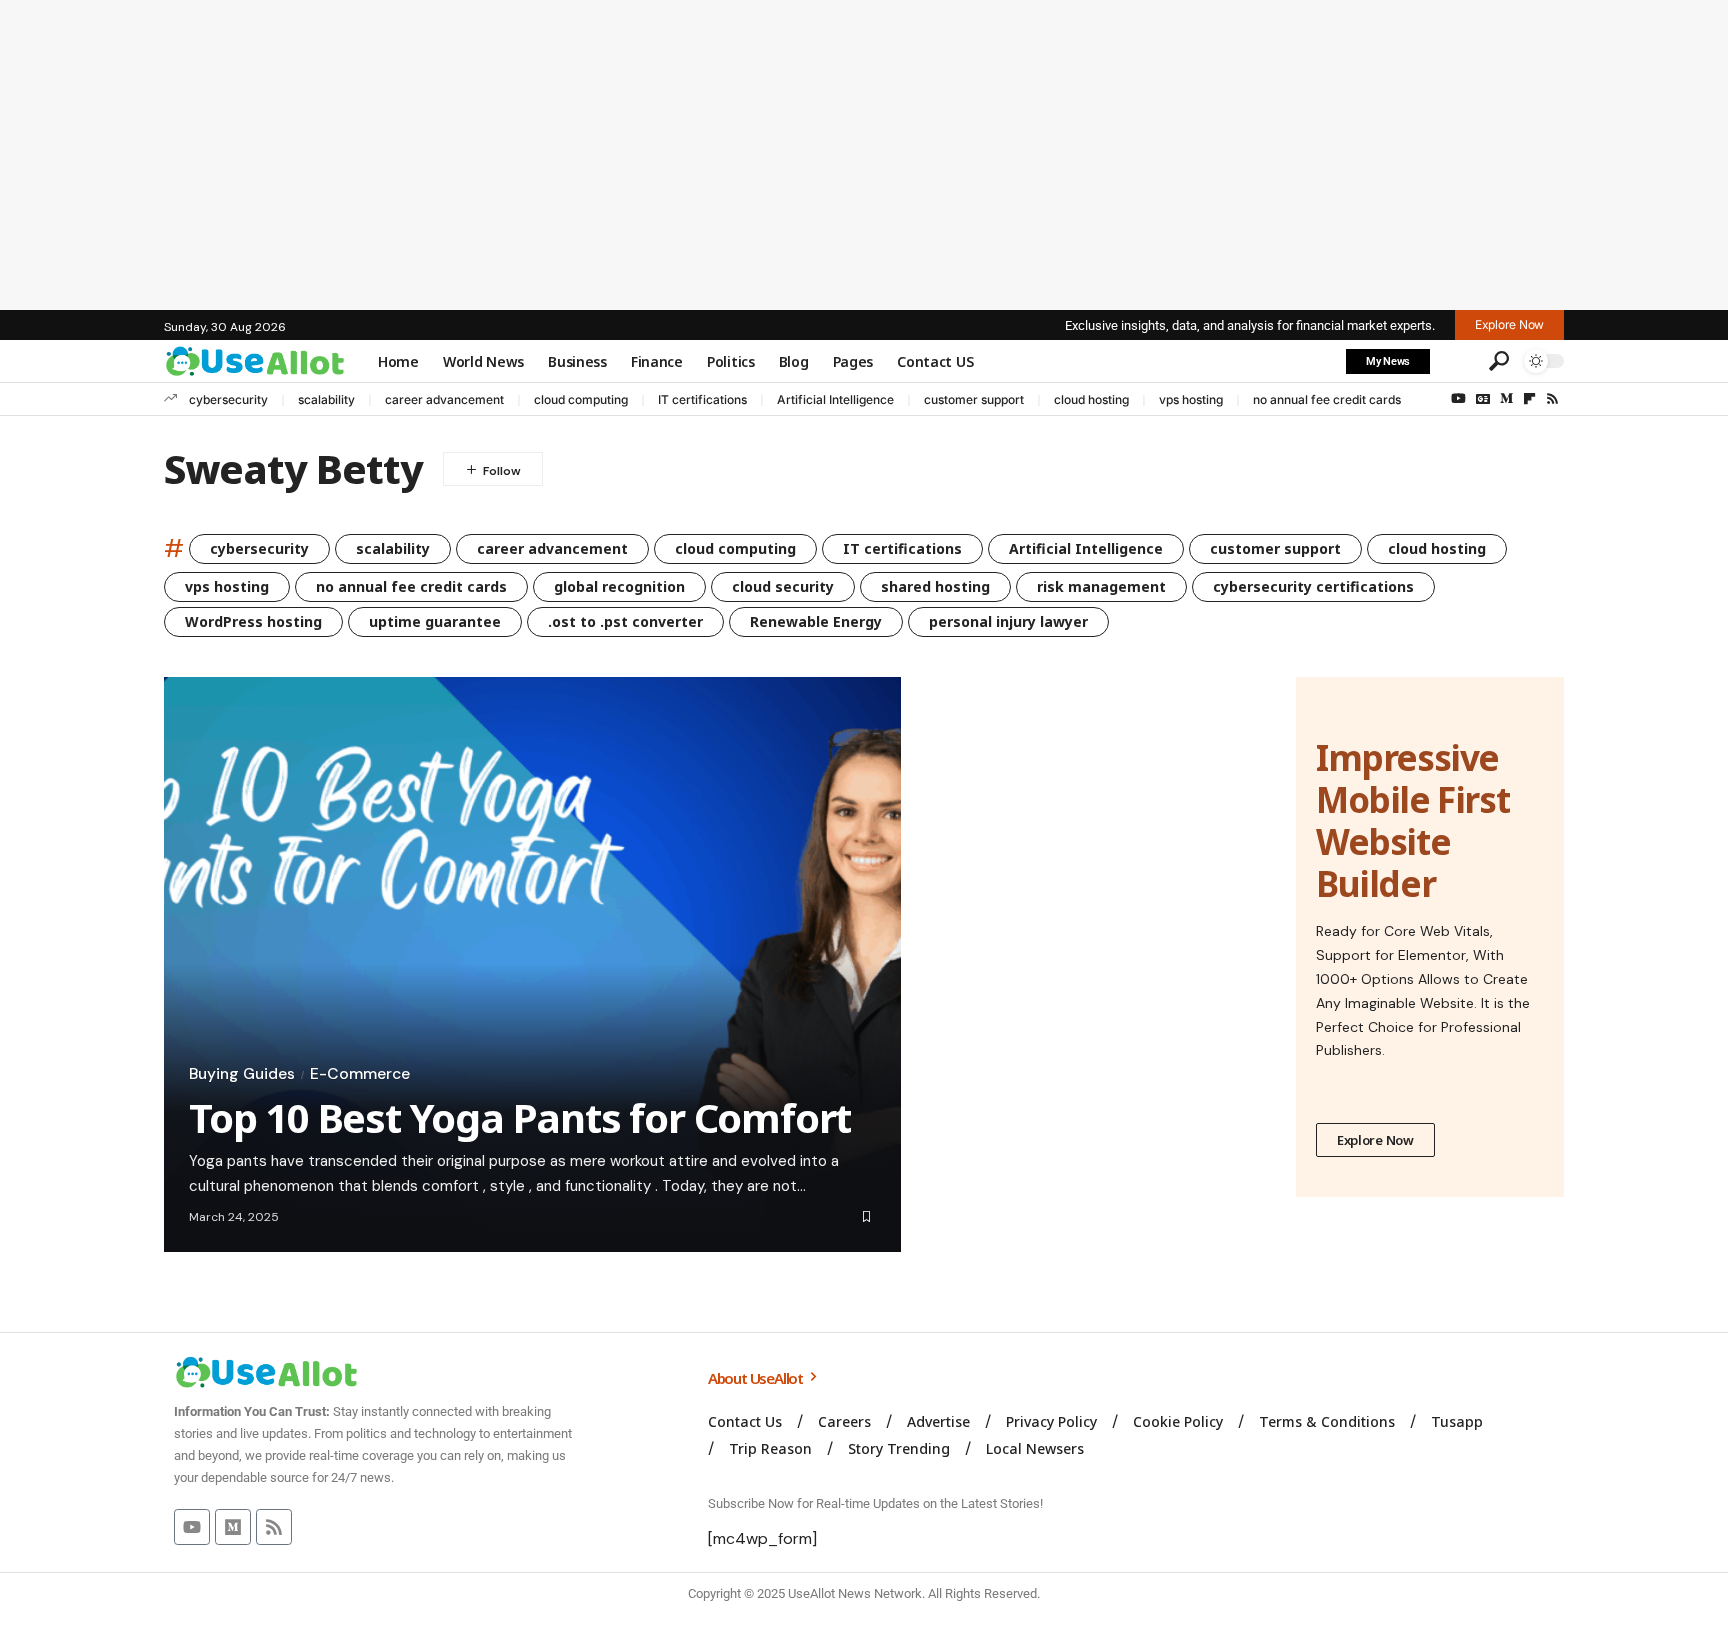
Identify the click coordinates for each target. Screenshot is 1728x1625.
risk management (1101, 586)
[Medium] (1506, 399)
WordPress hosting (253, 621)
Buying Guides (242, 1074)
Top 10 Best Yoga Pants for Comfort (520, 1117)
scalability (326, 399)
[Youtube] (192, 1527)
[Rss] (1552, 399)
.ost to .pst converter (625, 621)
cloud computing (581, 399)
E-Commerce (360, 1074)
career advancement (444, 399)
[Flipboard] (1529, 399)
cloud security (783, 586)
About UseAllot (757, 1378)
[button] (1457, 361)
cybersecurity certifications (1313, 586)
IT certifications (702, 399)
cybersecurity (228, 399)
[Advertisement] (864, 155)
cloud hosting (1091, 399)
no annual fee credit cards (1327, 399)
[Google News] (1483, 399)
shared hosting (935, 586)
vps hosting (1191, 399)
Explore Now (1375, 1140)
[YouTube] (1458, 399)
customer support (974, 399)
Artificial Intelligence (835, 399)
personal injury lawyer (1008, 621)
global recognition (619, 586)
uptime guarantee (435, 621)
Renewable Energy (816, 621)
